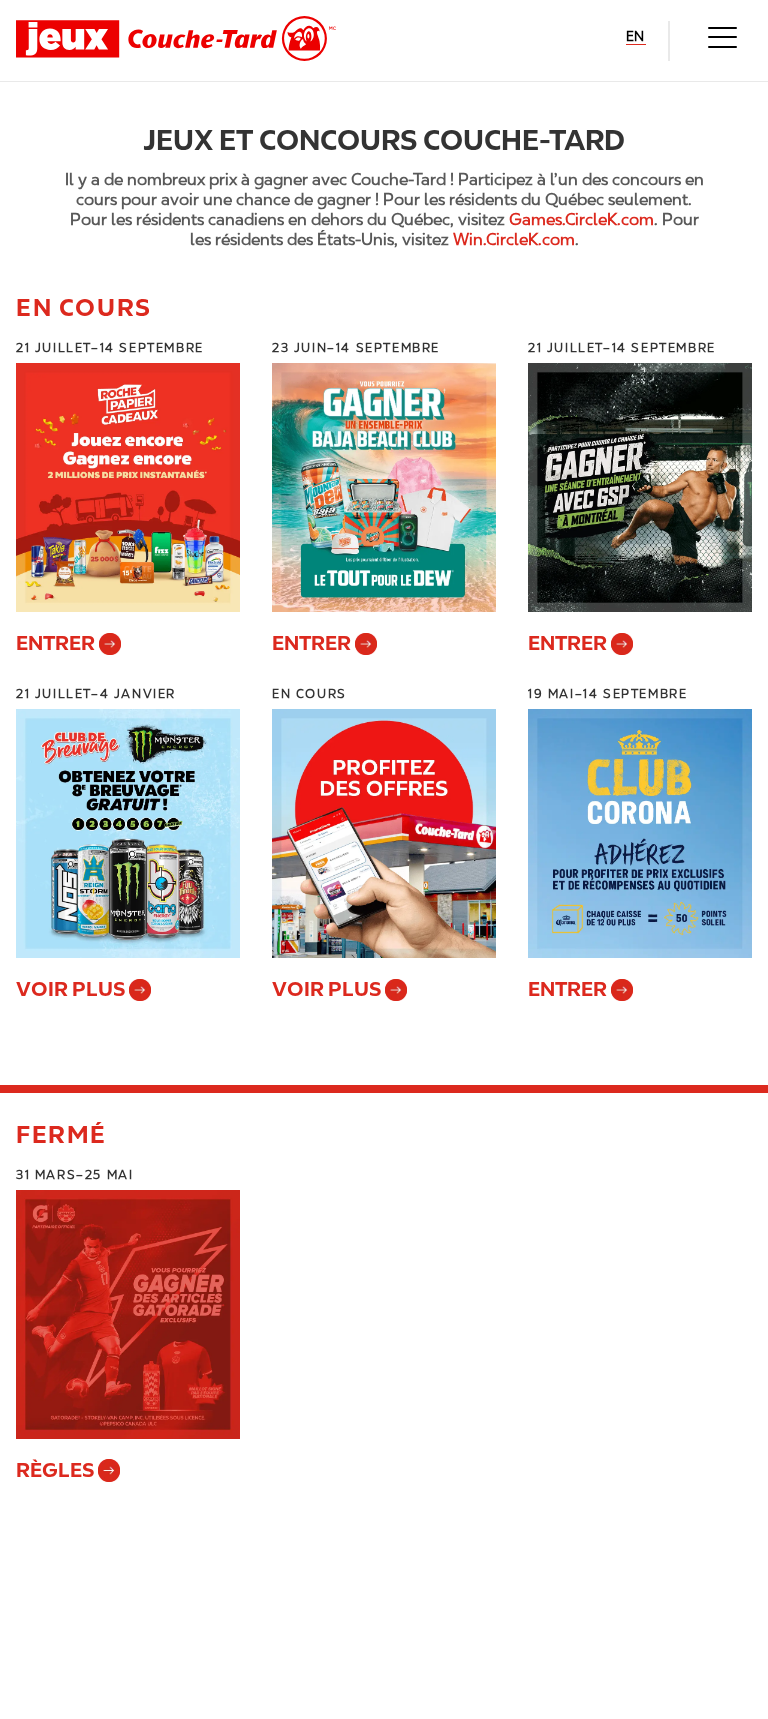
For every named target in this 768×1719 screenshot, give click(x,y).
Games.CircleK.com (581, 219)
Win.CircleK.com (514, 239)
